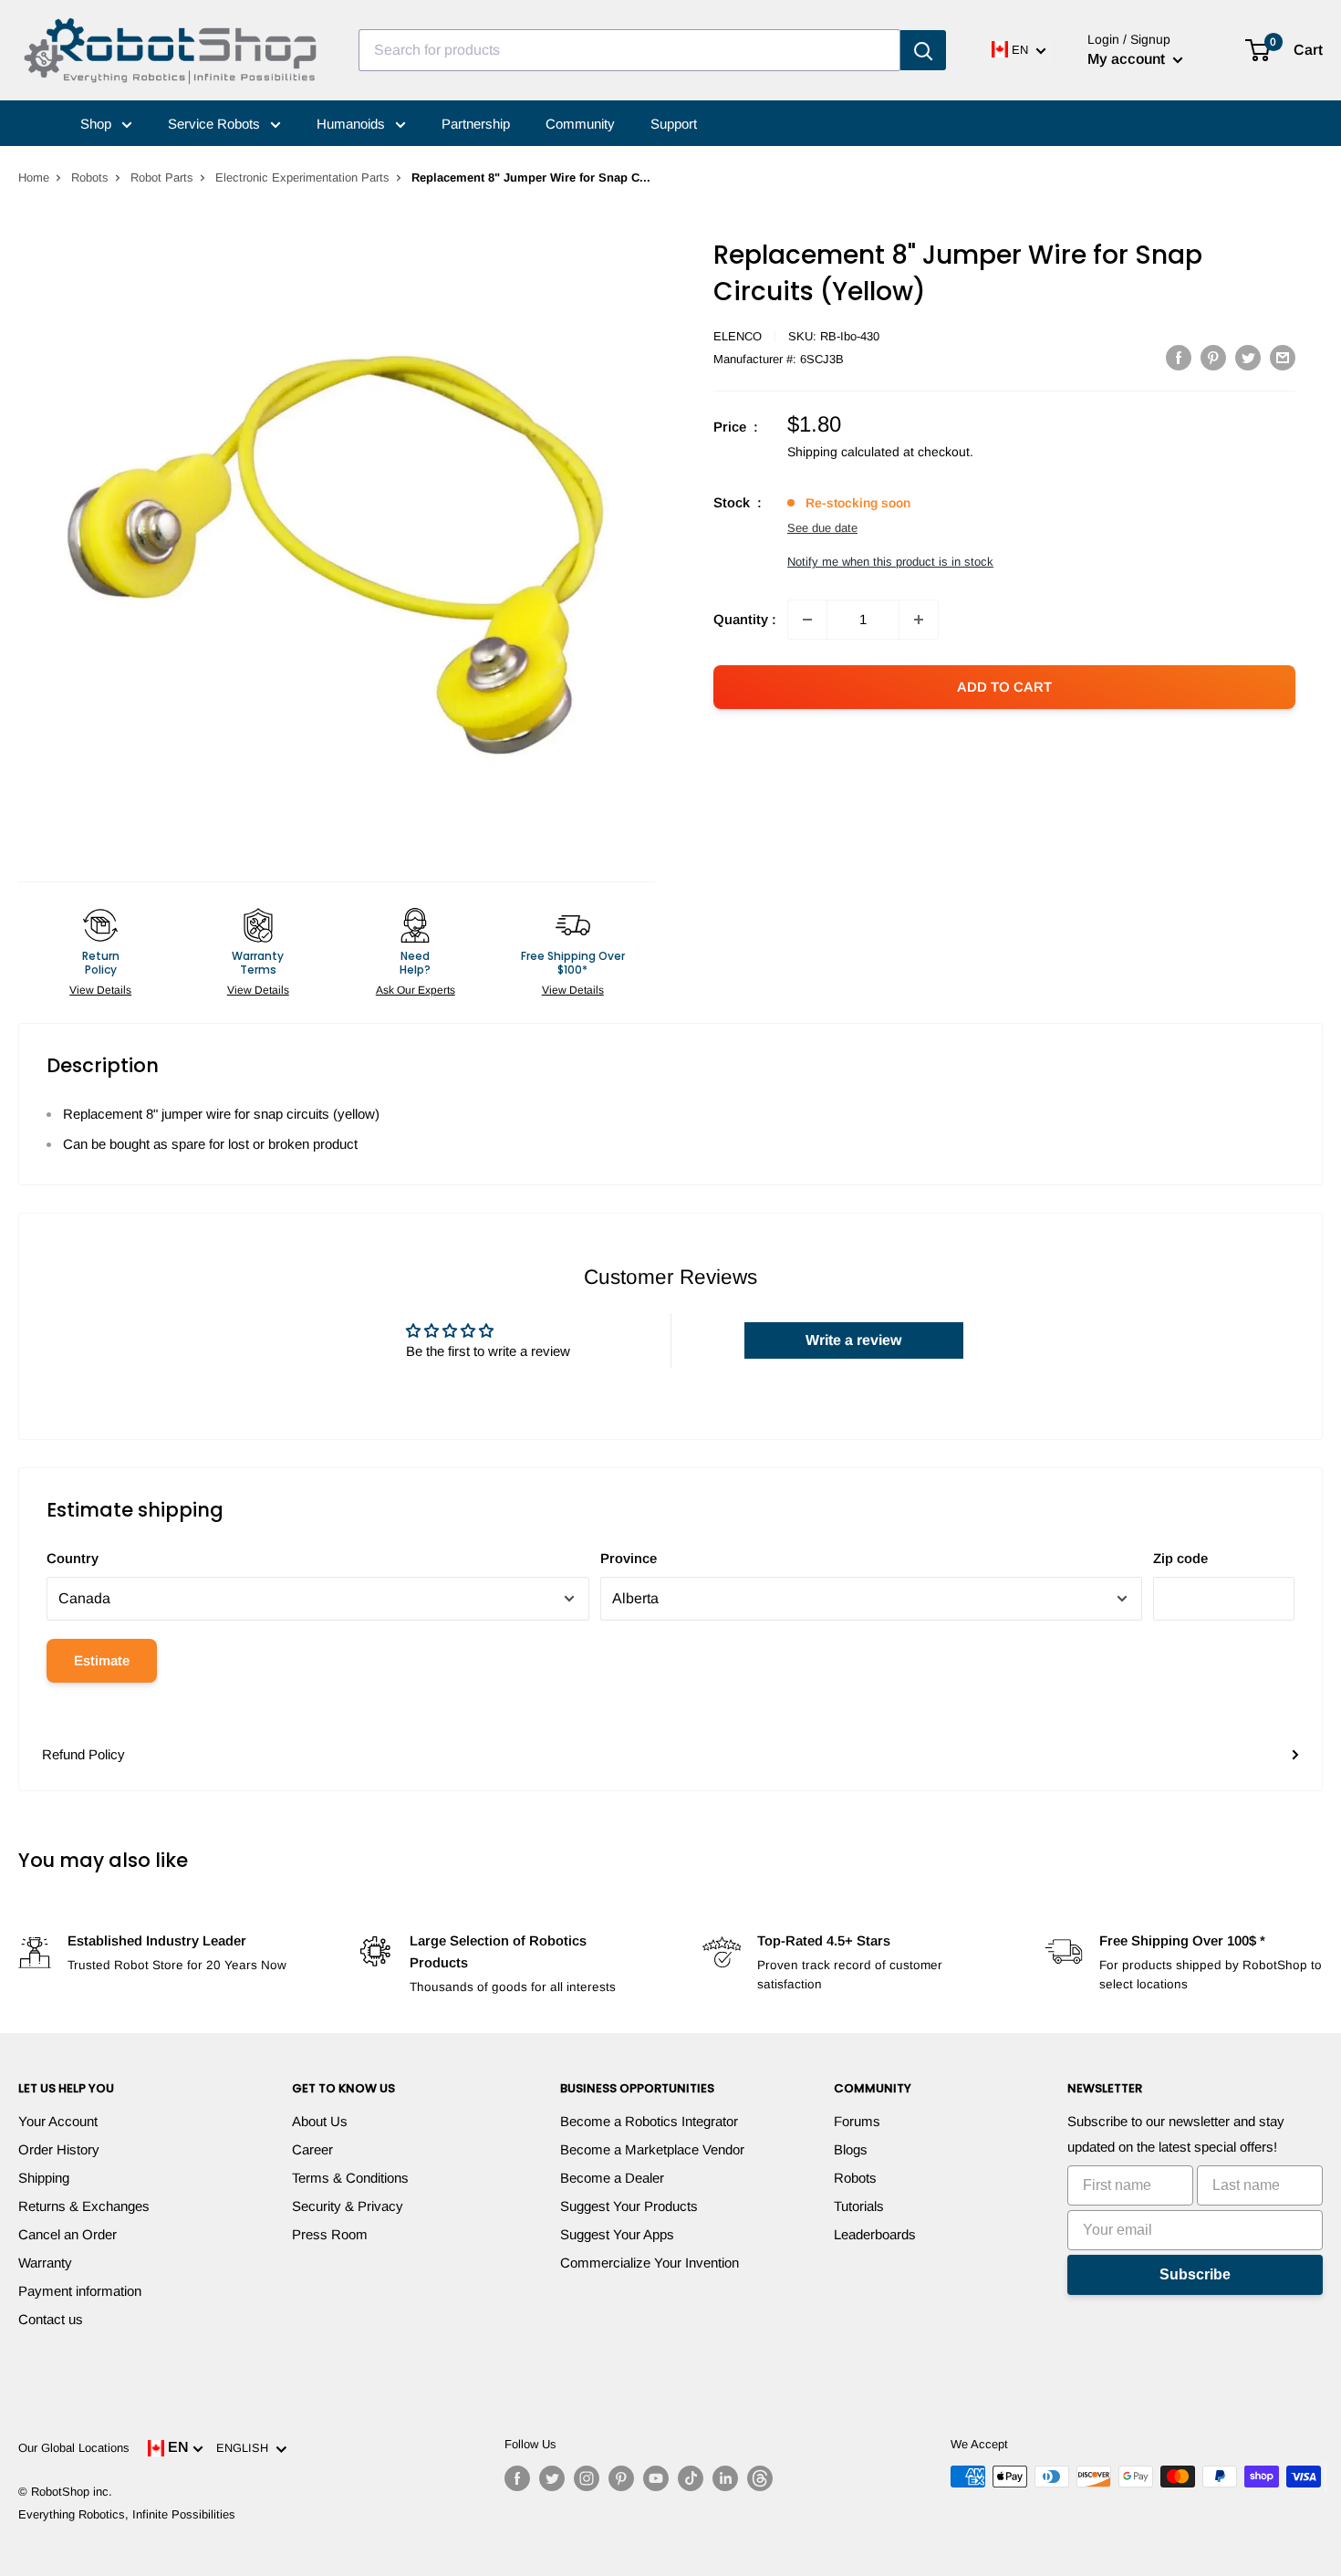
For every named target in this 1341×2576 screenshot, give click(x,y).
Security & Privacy (348, 2206)
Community (580, 124)
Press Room (330, 2234)
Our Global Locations (74, 2448)
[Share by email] (1283, 357)
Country (73, 1558)
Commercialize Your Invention (650, 2263)
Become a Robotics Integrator (649, 2121)
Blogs (851, 2149)
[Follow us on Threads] (760, 2478)
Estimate (102, 1660)
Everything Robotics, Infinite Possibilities (127, 2514)
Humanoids (353, 124)
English (246, 2448)
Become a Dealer (612, 2178)
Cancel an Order (68, 2234)
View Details (100, 990)
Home (34, 177)
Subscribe (1195, 2274)
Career (312, 2149)
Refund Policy (83, 1754)
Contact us (51, 2319)
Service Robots (216, 124)
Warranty (45, 2263)
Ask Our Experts (416, 990)
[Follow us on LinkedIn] (725, 2478)
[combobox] (629, 50)
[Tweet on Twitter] (1248, 357)
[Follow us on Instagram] (587, 2478)
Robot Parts (162, 177)
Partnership (476, 124)
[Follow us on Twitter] (552, 2478)
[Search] (923, 50)
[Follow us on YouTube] (656, 2478)
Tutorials (859, 2206)
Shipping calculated (843, 452)
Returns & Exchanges (84, 2206)
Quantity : (745, 619)
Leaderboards (875, 2234)
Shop (98, 124)
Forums (857, 2121)
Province (629, 1558)
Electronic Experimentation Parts (302, 177)
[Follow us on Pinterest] (621, 2478)
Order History (59, 2149)
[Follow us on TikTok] (691, 2478)
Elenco (738, 336)
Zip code (1180, 1558)
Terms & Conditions (350, 2178)
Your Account (58, 2121)
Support (674, 124)
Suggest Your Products (629, 2206)
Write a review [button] (853, 1340)
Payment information (80, 2291)
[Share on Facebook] (1179, 357)
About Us (320, 2121)
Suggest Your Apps (617, 2234)
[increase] (919, 620)
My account (1128, 59)
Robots (90, 177)
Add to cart (1004, 687)
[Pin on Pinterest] (1213, 357)
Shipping (44, 2178)
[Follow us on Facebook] (517, 2478)
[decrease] (807, 620)
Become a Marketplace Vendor (652, 2149)
